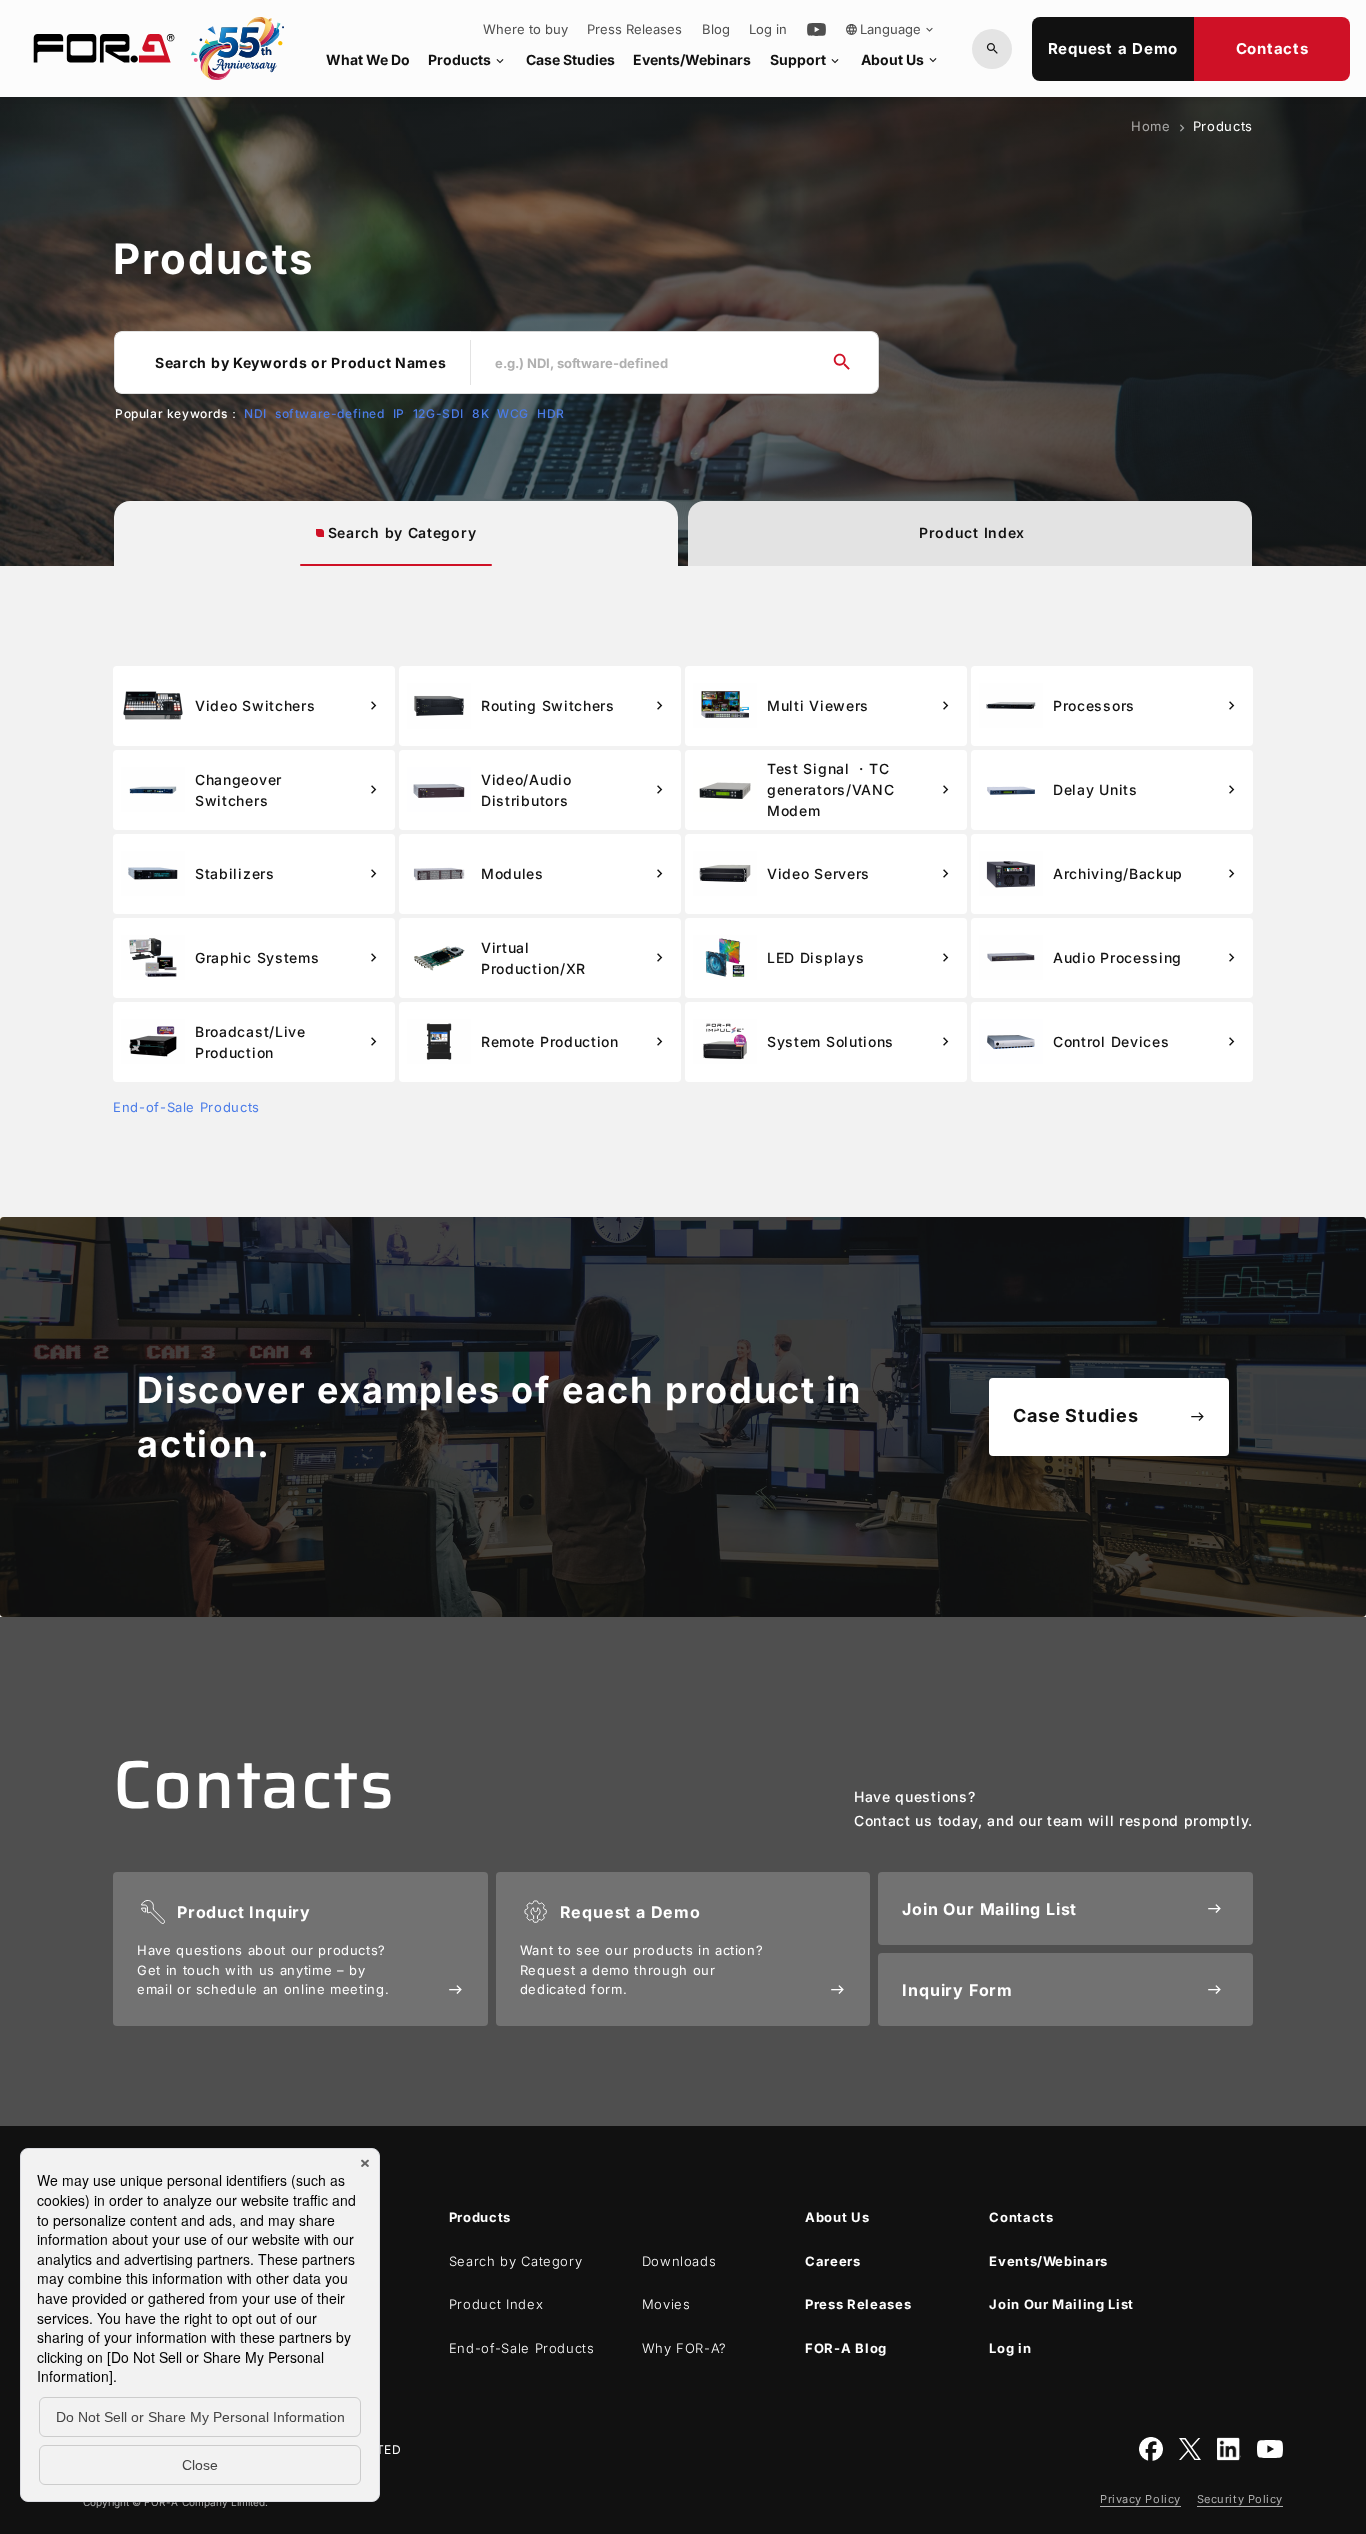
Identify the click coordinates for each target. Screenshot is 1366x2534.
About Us (900, 59)
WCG (513, 413)
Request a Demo (1113, 48)
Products (467, 59)
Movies (666, 2304)
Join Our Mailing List (1061, 2304)
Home (1151, 126)
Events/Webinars (692, 59)
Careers (833, 2261)
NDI (255, 413)
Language (890, 29)
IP (399, 413)
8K (480, 413)
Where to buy (525, 29)
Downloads (679, 2261)
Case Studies (570, 59)
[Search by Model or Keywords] (992, 49)
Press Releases (634, 29)
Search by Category (402, 532)
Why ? (685, 2348)
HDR (551, 413)
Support (806, 59)
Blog (716, 29)
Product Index (972, 532)
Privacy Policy (1140, 2499)
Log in (768, 29)
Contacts (1272, 48)
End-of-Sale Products (186, 1107)
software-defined (330, 413)
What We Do (368, 59)
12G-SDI (438, 413)
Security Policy (1240, 2499)
